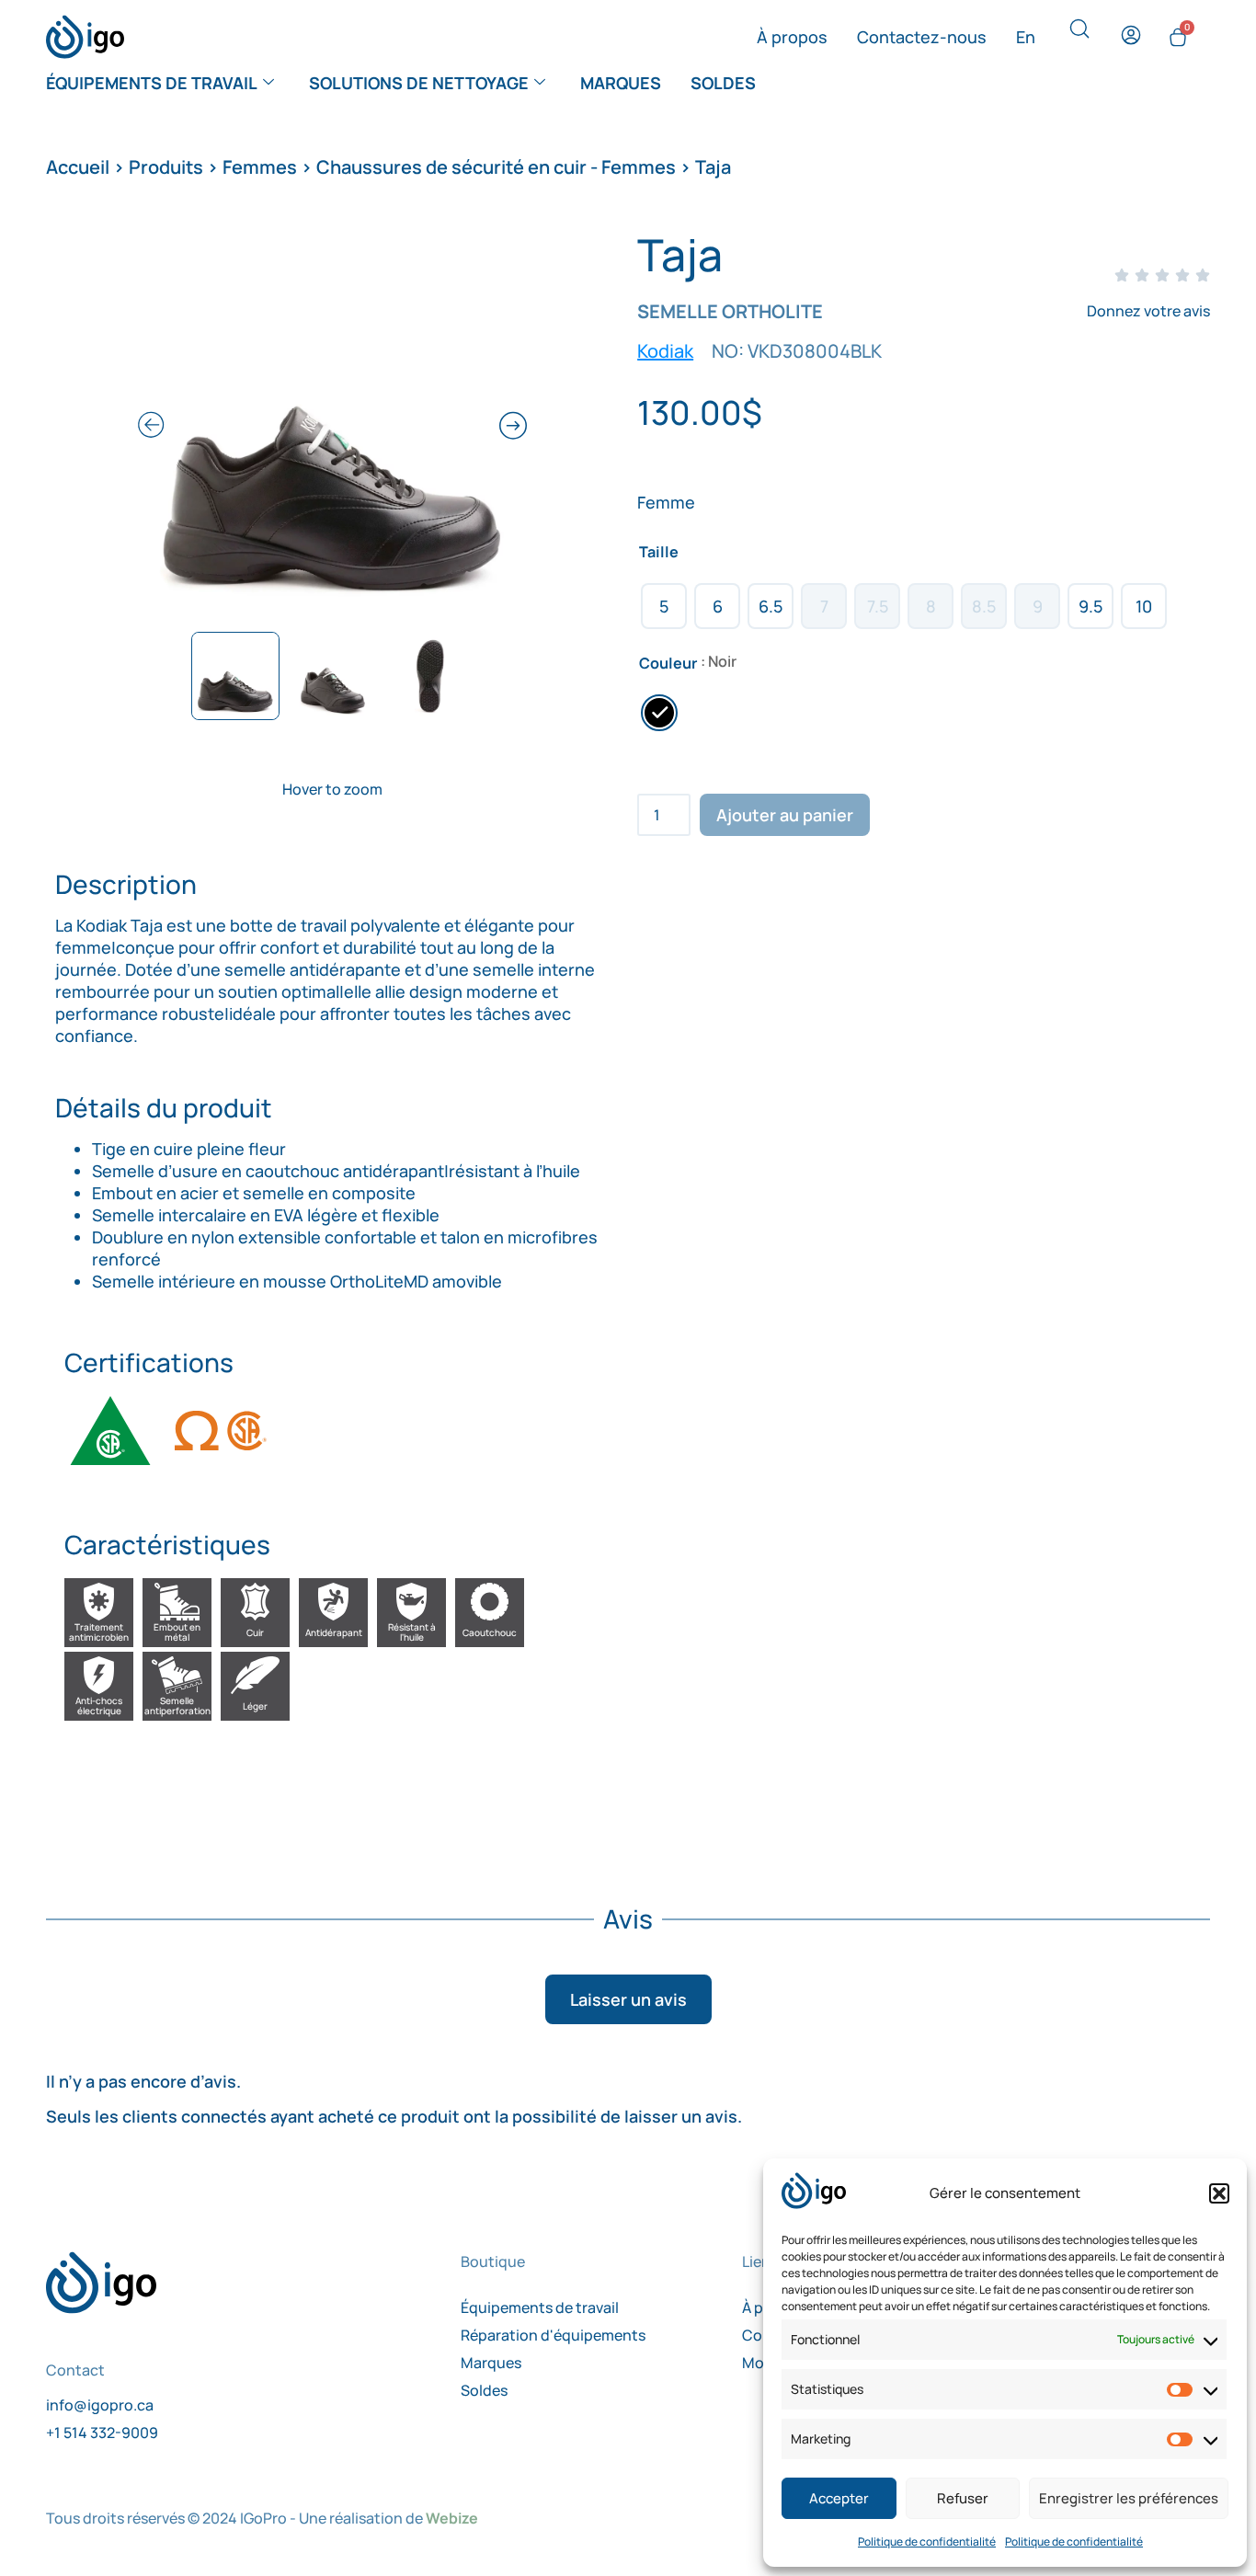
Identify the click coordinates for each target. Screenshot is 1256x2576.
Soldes (723, 83)
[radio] (664, 606)
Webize (452, 2518)
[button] (1219, 2193)
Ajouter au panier (785, 815)
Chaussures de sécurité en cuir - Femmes (496, 167)
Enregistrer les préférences (1129, 2498)
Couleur (668, 663)
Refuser (963, 2498)
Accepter (839, 2498)
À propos (792, 37)
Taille (659, 552)
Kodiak (665, 351)
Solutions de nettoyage (419, 83)
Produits (166, 167)
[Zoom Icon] (332, 428)
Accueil (78, 167)
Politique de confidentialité (927, 2542)
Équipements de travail (152, 83)
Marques (621, 83)
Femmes (260, 167)
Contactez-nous (922, 37)
